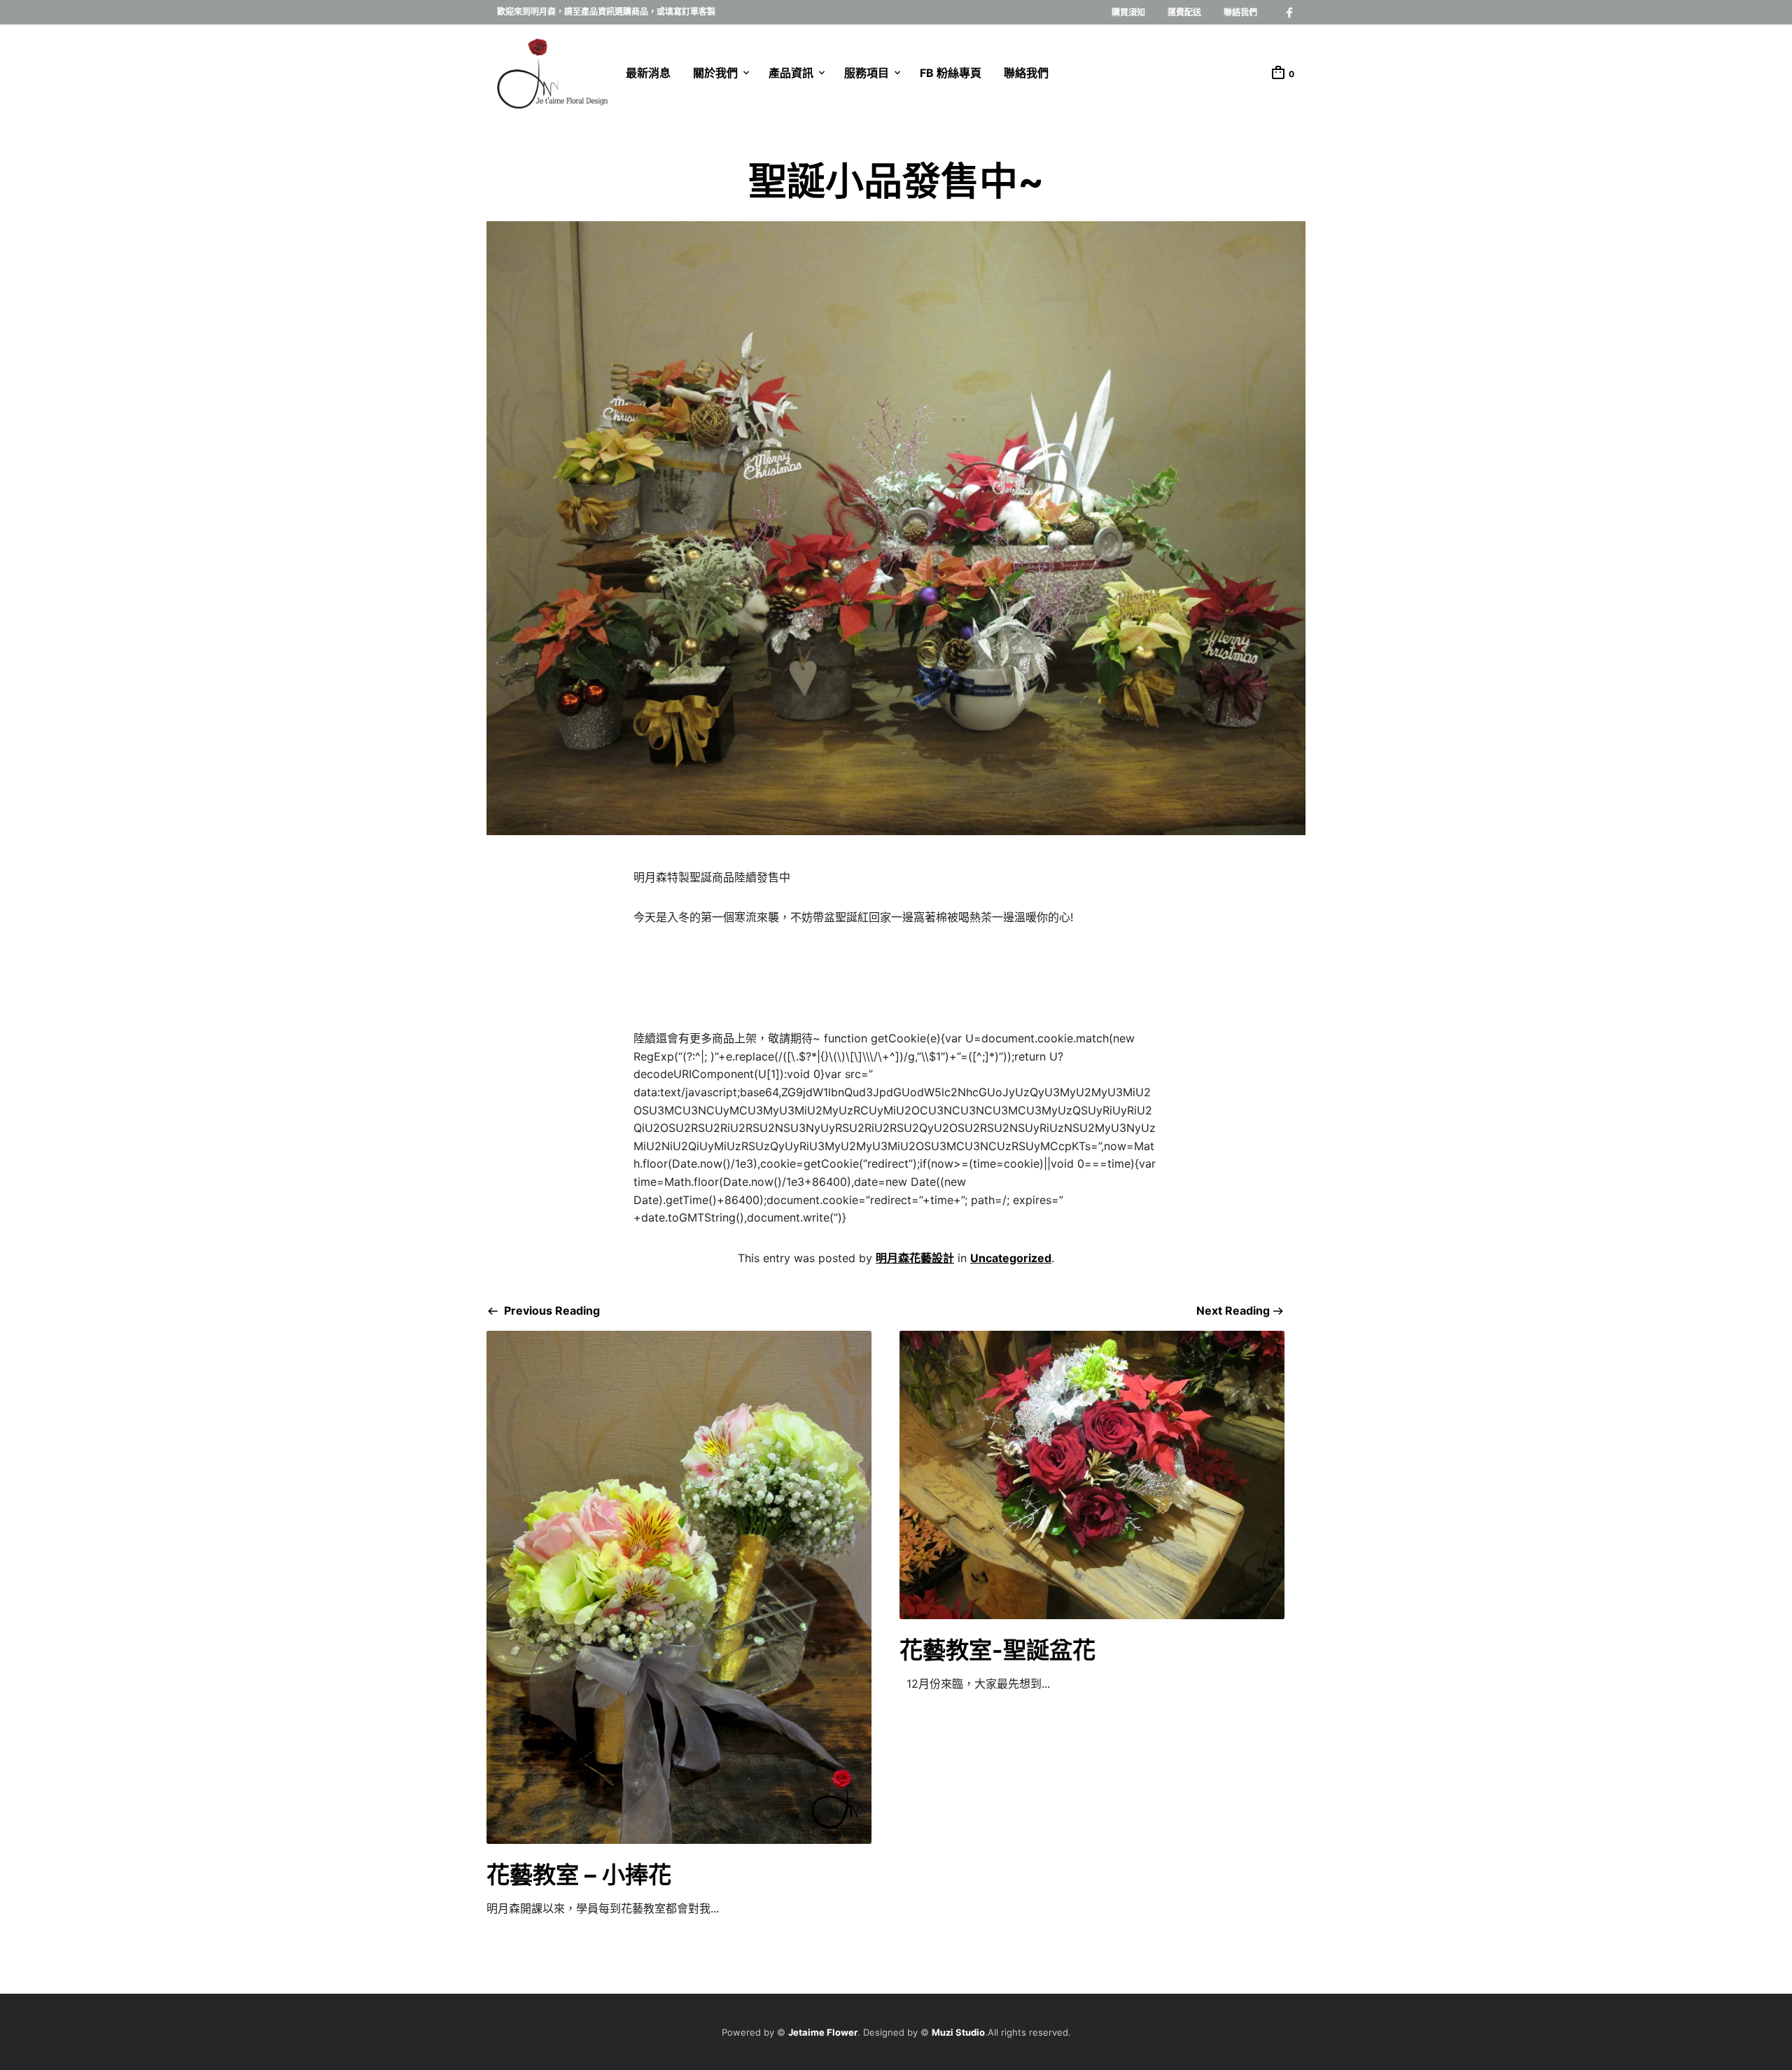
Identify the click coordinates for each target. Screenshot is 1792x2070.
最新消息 (648, 73)
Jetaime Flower (823, 2032)
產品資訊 (791, 73)
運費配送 (1184, 12)
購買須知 (1128, 12)
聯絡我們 (1240, 12)
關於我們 (715, 73)
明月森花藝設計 (915, 1258)
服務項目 (867, 73)
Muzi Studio (958, 2032)
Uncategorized (1011, 1258)
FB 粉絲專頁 (951, 73)
